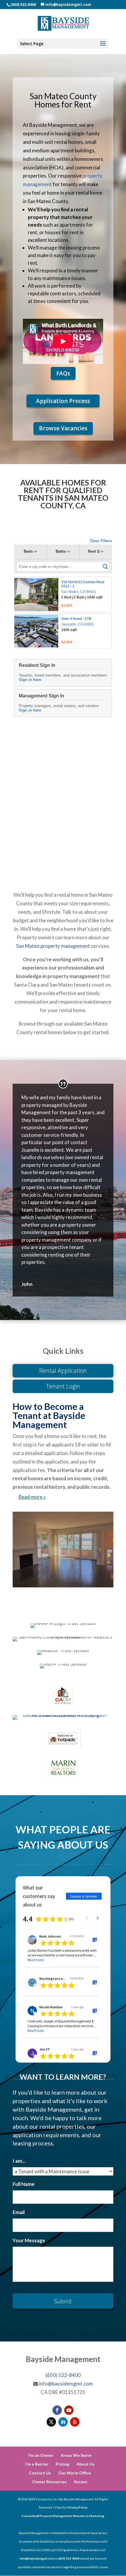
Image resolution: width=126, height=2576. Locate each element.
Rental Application (63, 1371)
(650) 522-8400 (23, 5)
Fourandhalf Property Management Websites (54, 2516)
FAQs (63, 373)
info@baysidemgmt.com (66, 2384)
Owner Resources (49, 2482)
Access (81, 2482)
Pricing (62, 2464)
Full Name (26, 2184)
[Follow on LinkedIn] (63, 2422)
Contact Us (40, 2473)
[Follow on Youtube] (69, 2410)
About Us (86, 2464)
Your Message (29, 2240)
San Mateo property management (53, 946)
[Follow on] (75, 2422)
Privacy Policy (78, 2507)
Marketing (97, 2516)
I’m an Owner (41, 2455)
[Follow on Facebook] (57, 2410)
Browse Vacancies (63, 428)
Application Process (63, 401)
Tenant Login (63, 1386)
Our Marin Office (75, 2473)
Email (21, 2212)
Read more (36, 1960)
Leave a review (84, 1896)
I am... (21, 2161)
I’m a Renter (37, 2464)
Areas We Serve (76, 2455)
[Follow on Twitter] (51, 2422)
